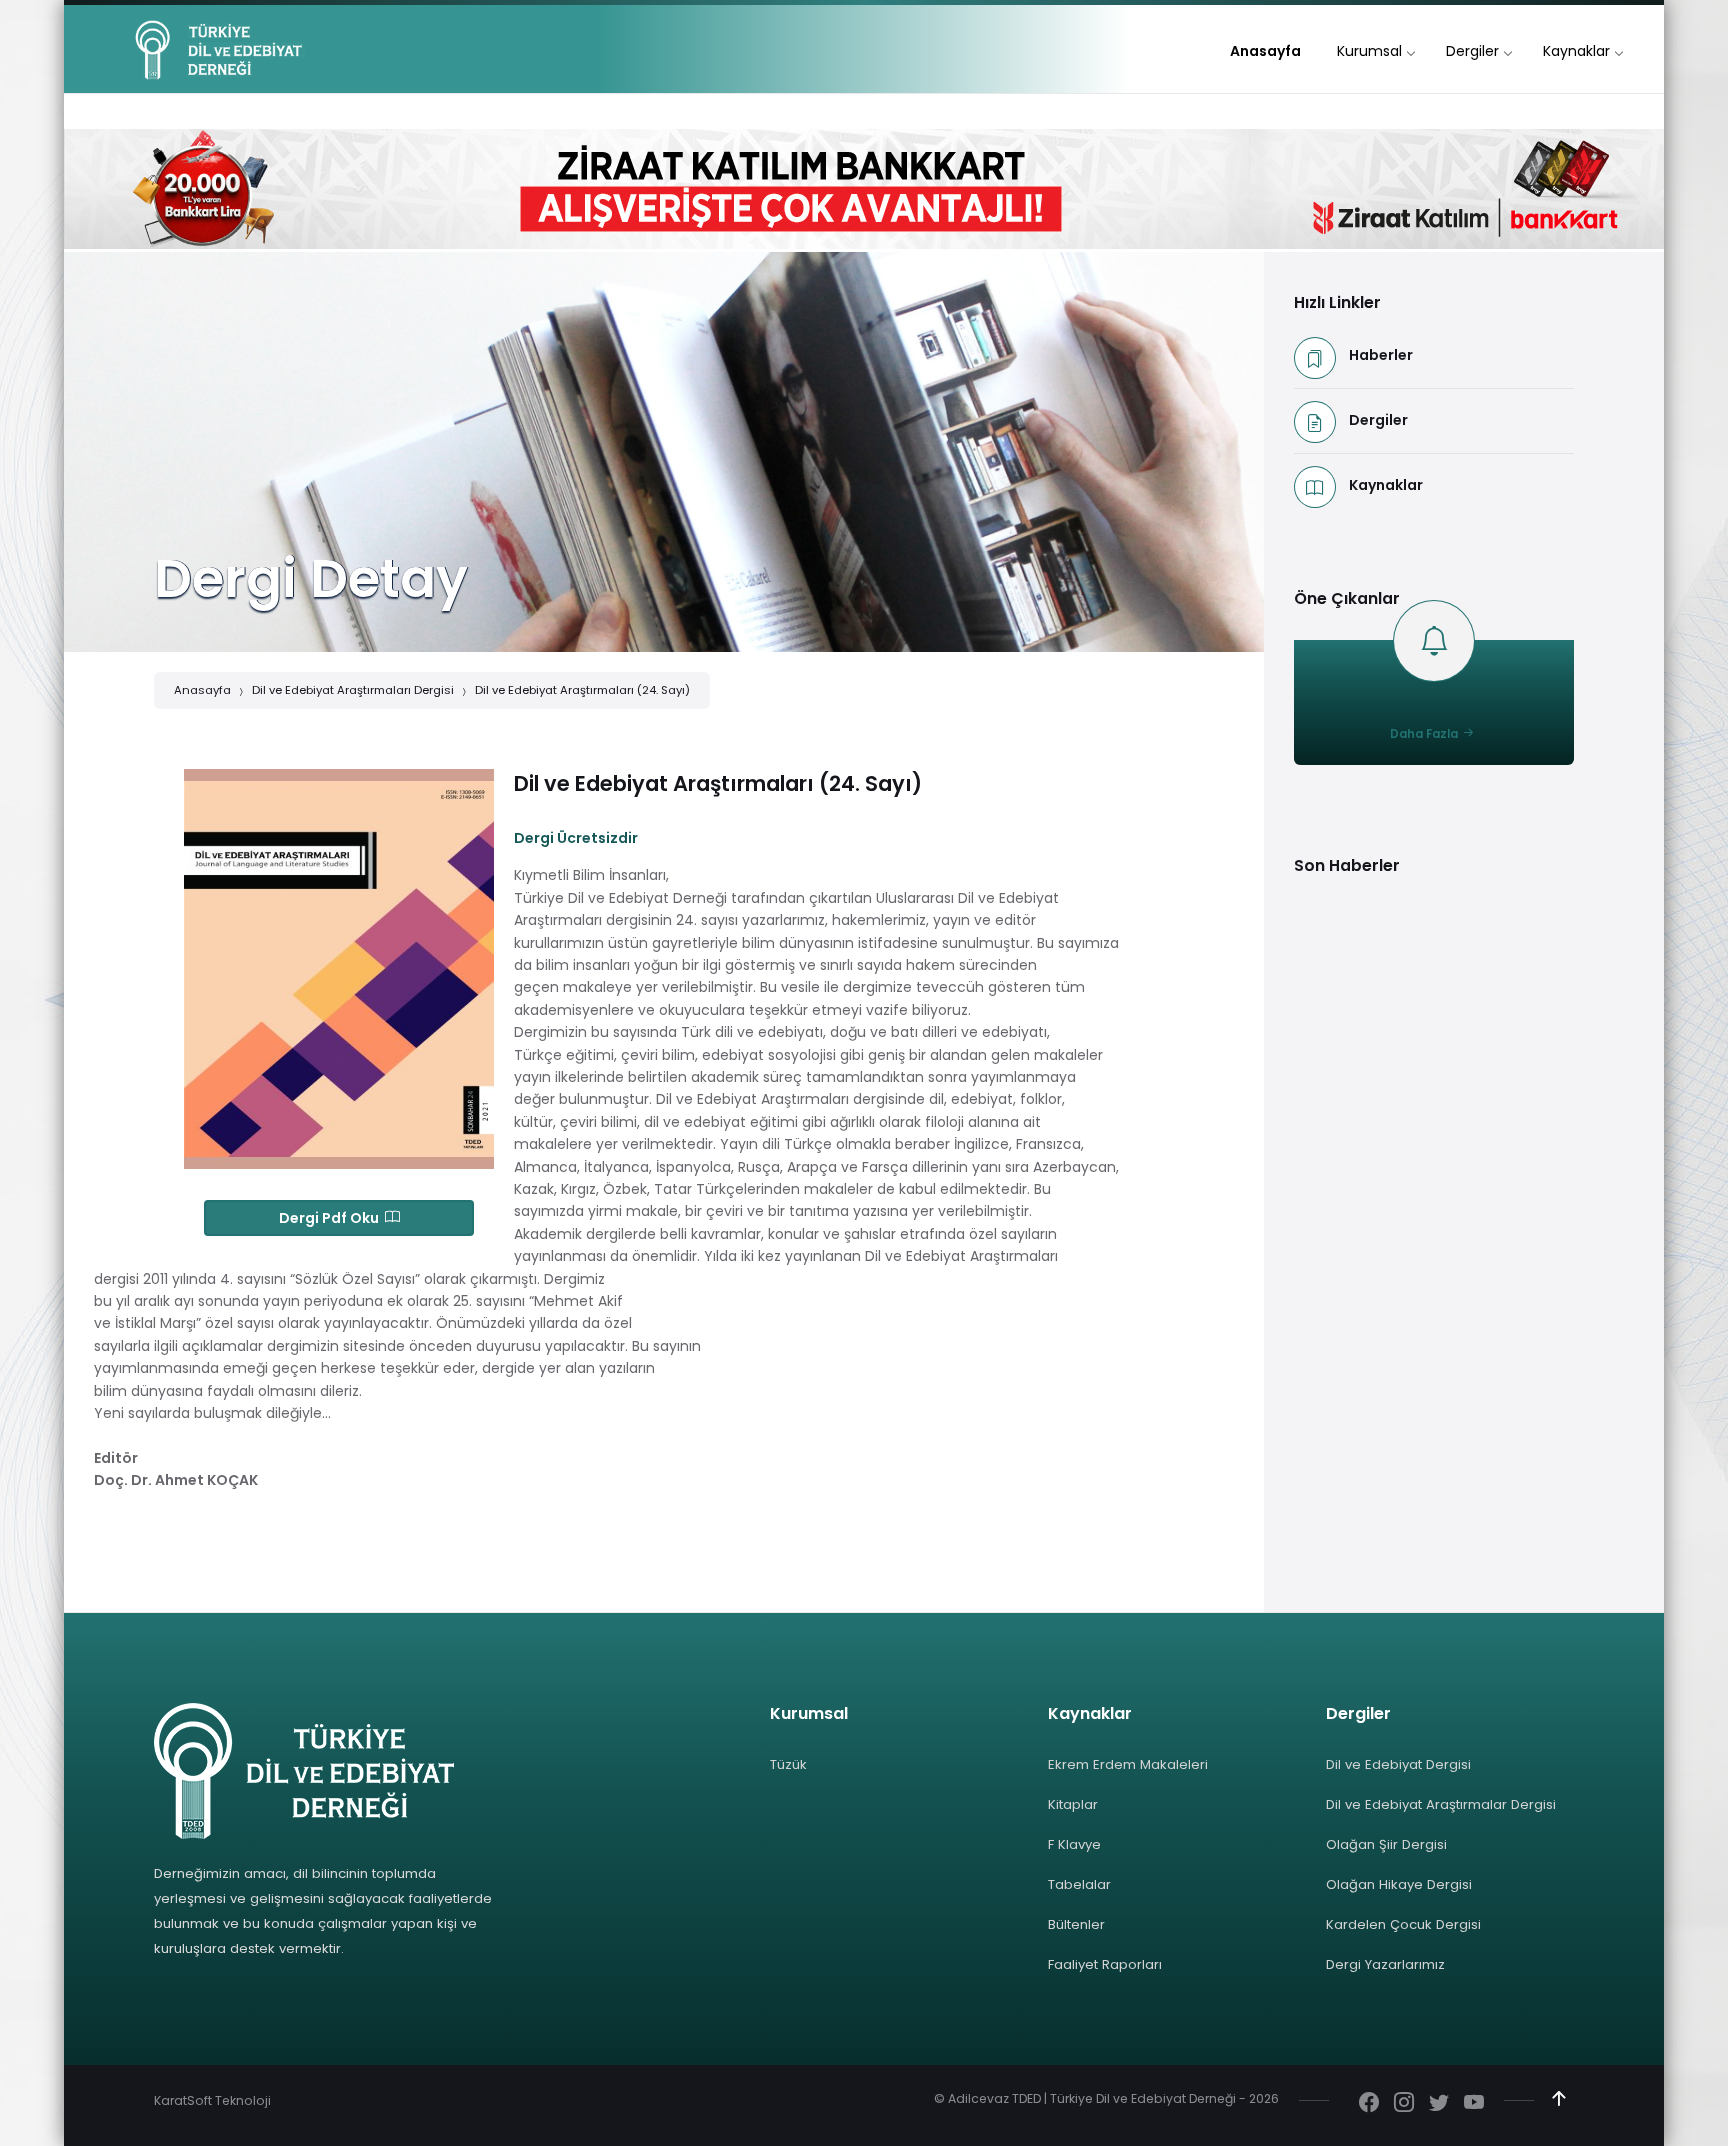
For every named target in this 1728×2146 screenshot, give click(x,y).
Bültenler (1076, 1924)
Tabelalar (1079, 1884)
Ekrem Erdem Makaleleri (1128, 1764)
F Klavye (1074, 1844)
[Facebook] (1369, 2104)
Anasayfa (202, 690)
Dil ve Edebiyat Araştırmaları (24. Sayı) (582, 690)
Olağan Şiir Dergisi (1386, 1844)
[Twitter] (1439, 2104)
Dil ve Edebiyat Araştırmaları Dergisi (353, 690)
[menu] (1265, 51)
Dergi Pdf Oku (332, 1218)
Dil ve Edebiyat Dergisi (1398, 1764)
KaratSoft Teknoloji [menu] (212, 2100)
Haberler (1381, 355)
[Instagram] (1404, 2104)
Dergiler (1378, 420)
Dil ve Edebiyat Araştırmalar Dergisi (1441, 1804)
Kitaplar (1073, 1804)
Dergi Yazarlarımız (1385, 1964)
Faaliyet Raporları (1105, 1964)
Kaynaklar (1386, 485)
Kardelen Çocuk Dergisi (1403, 1924)
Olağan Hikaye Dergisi (1399, 1884)
